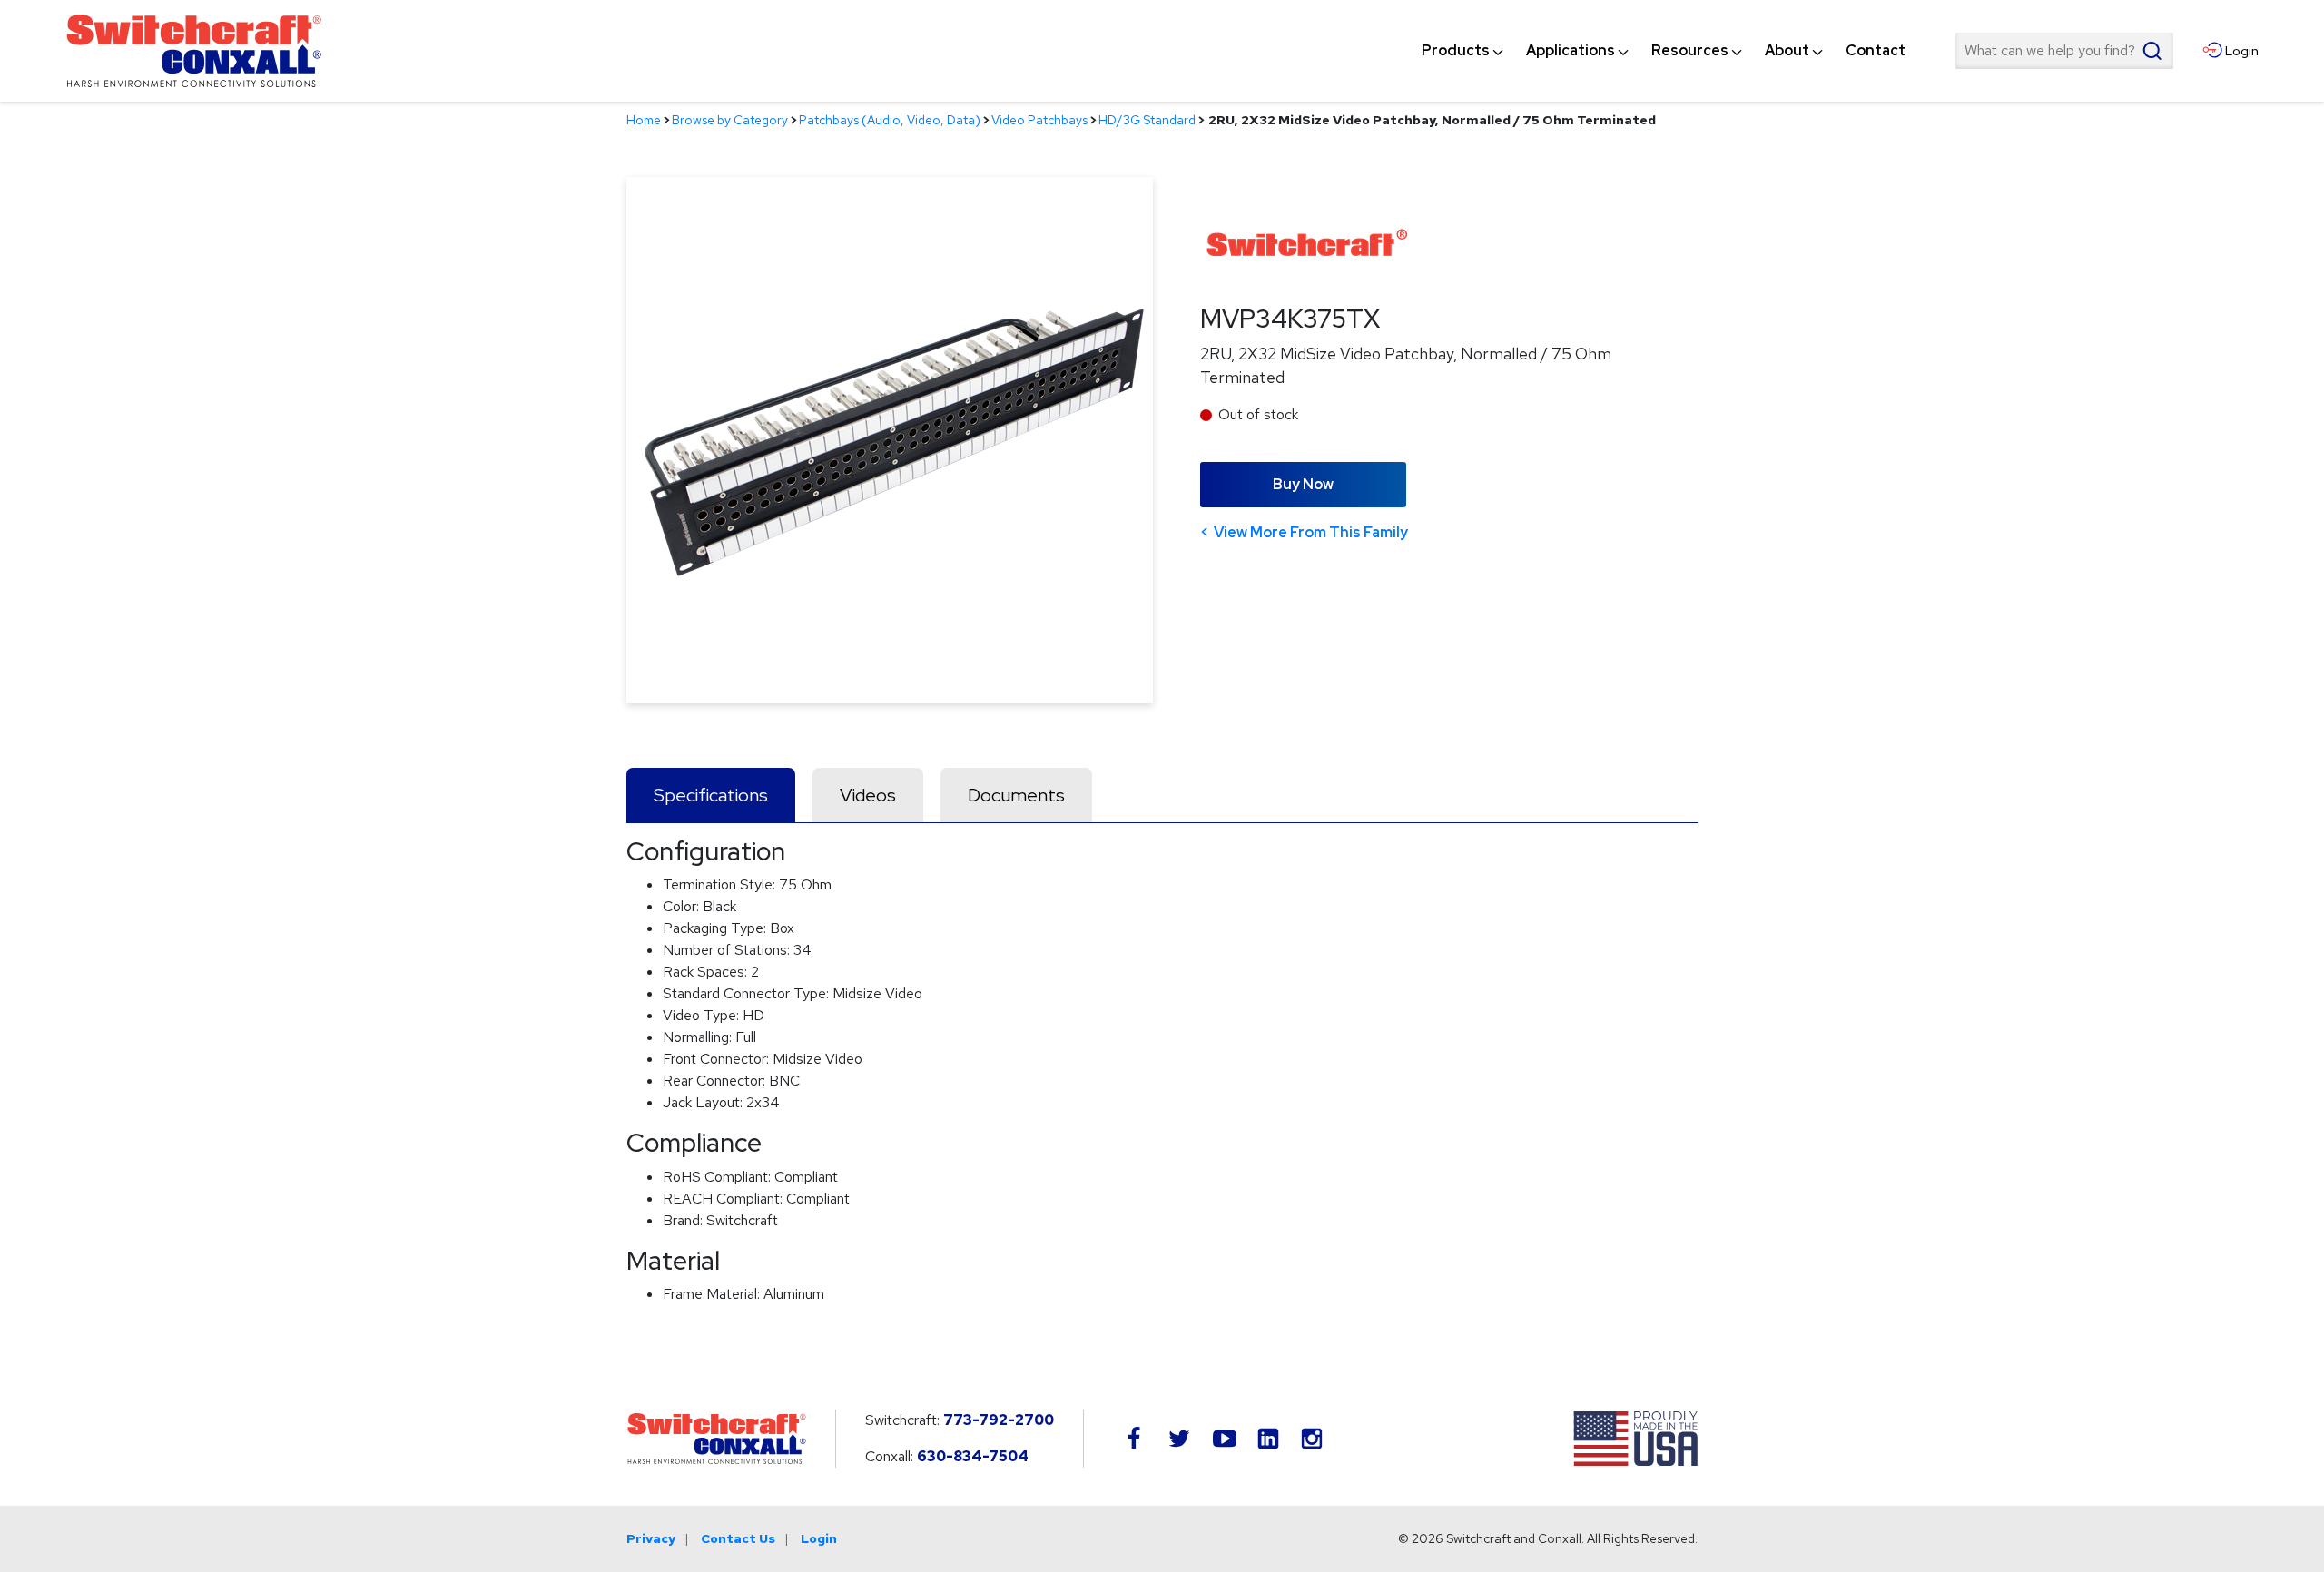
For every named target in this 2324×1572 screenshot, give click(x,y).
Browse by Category (730, 120)
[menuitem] (1456, 51)
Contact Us (738, 1538)
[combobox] (2064, 51)
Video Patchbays (1039, 120)
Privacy (651, 1538)
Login (819, 1538)
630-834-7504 (973, 1456)
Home (644, 120)
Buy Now (1303, 484)
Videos (868, 795)
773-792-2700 (999, 1420)
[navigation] (1664, 51)
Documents (1016, 795)
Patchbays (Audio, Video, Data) (890, 120)
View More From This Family (1311, 532)
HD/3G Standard (1147, 120)
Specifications (711, 795)
